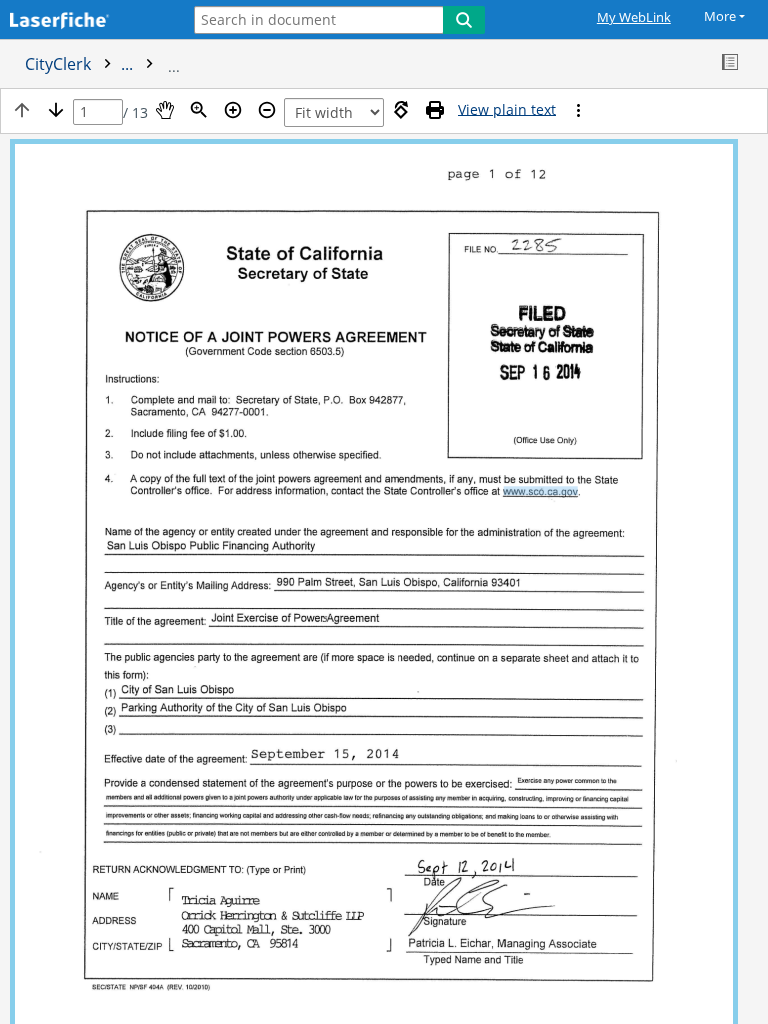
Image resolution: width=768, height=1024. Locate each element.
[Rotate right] (401, 110)
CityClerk (81, 64)
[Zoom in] (233, 110)
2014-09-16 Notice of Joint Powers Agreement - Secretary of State (415, 64)
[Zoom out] (267, 110)
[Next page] (56, 110)
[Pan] (165, 110)
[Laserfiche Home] (85, 21)
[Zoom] (199, 110)
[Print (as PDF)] (435, 110)
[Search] (464, 20)
